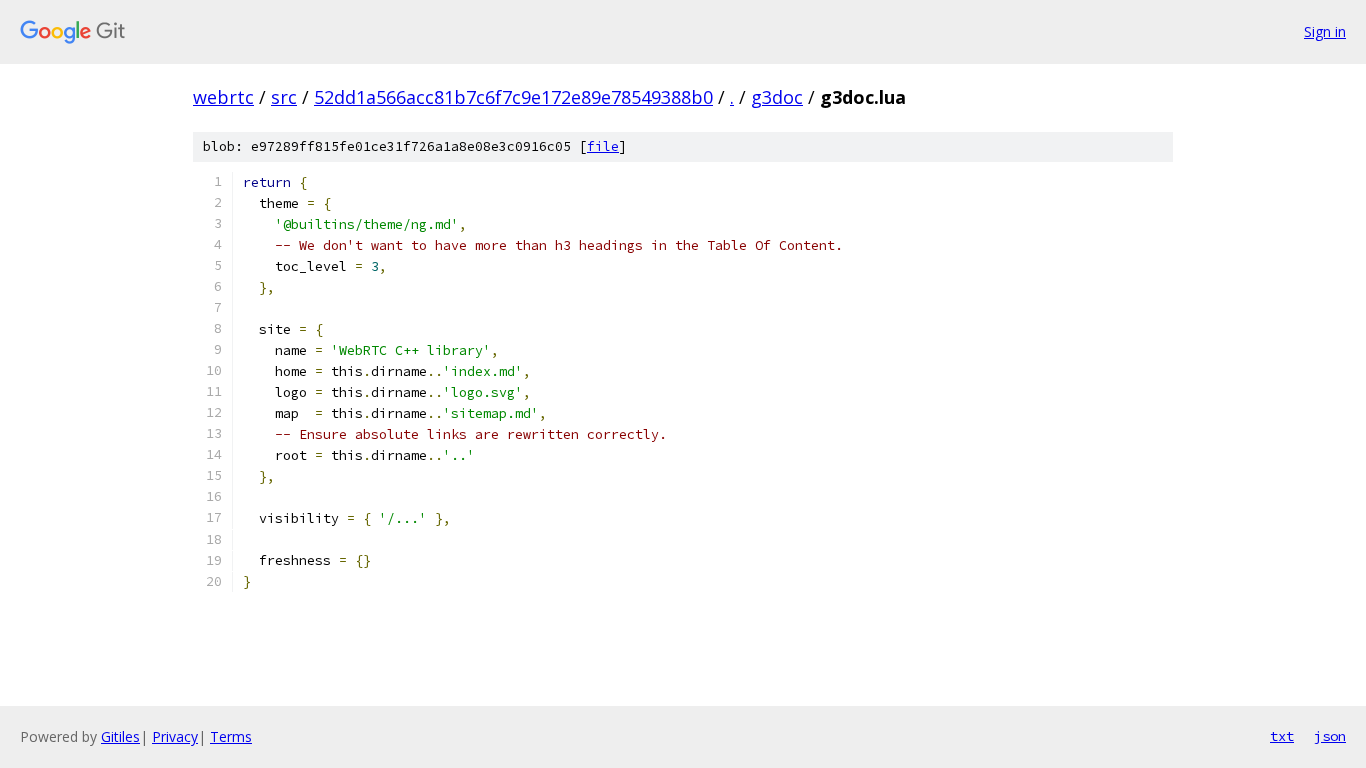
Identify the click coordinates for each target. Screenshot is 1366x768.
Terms (231, 736)
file (603, 146)
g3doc (777, 97)
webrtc (223, 97)
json (1330, 736)
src (284, 97)
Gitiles (120, 736)
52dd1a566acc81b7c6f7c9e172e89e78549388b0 (513, 97)
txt (1282, 736)
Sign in (1325, 31)
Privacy (175, 736)
